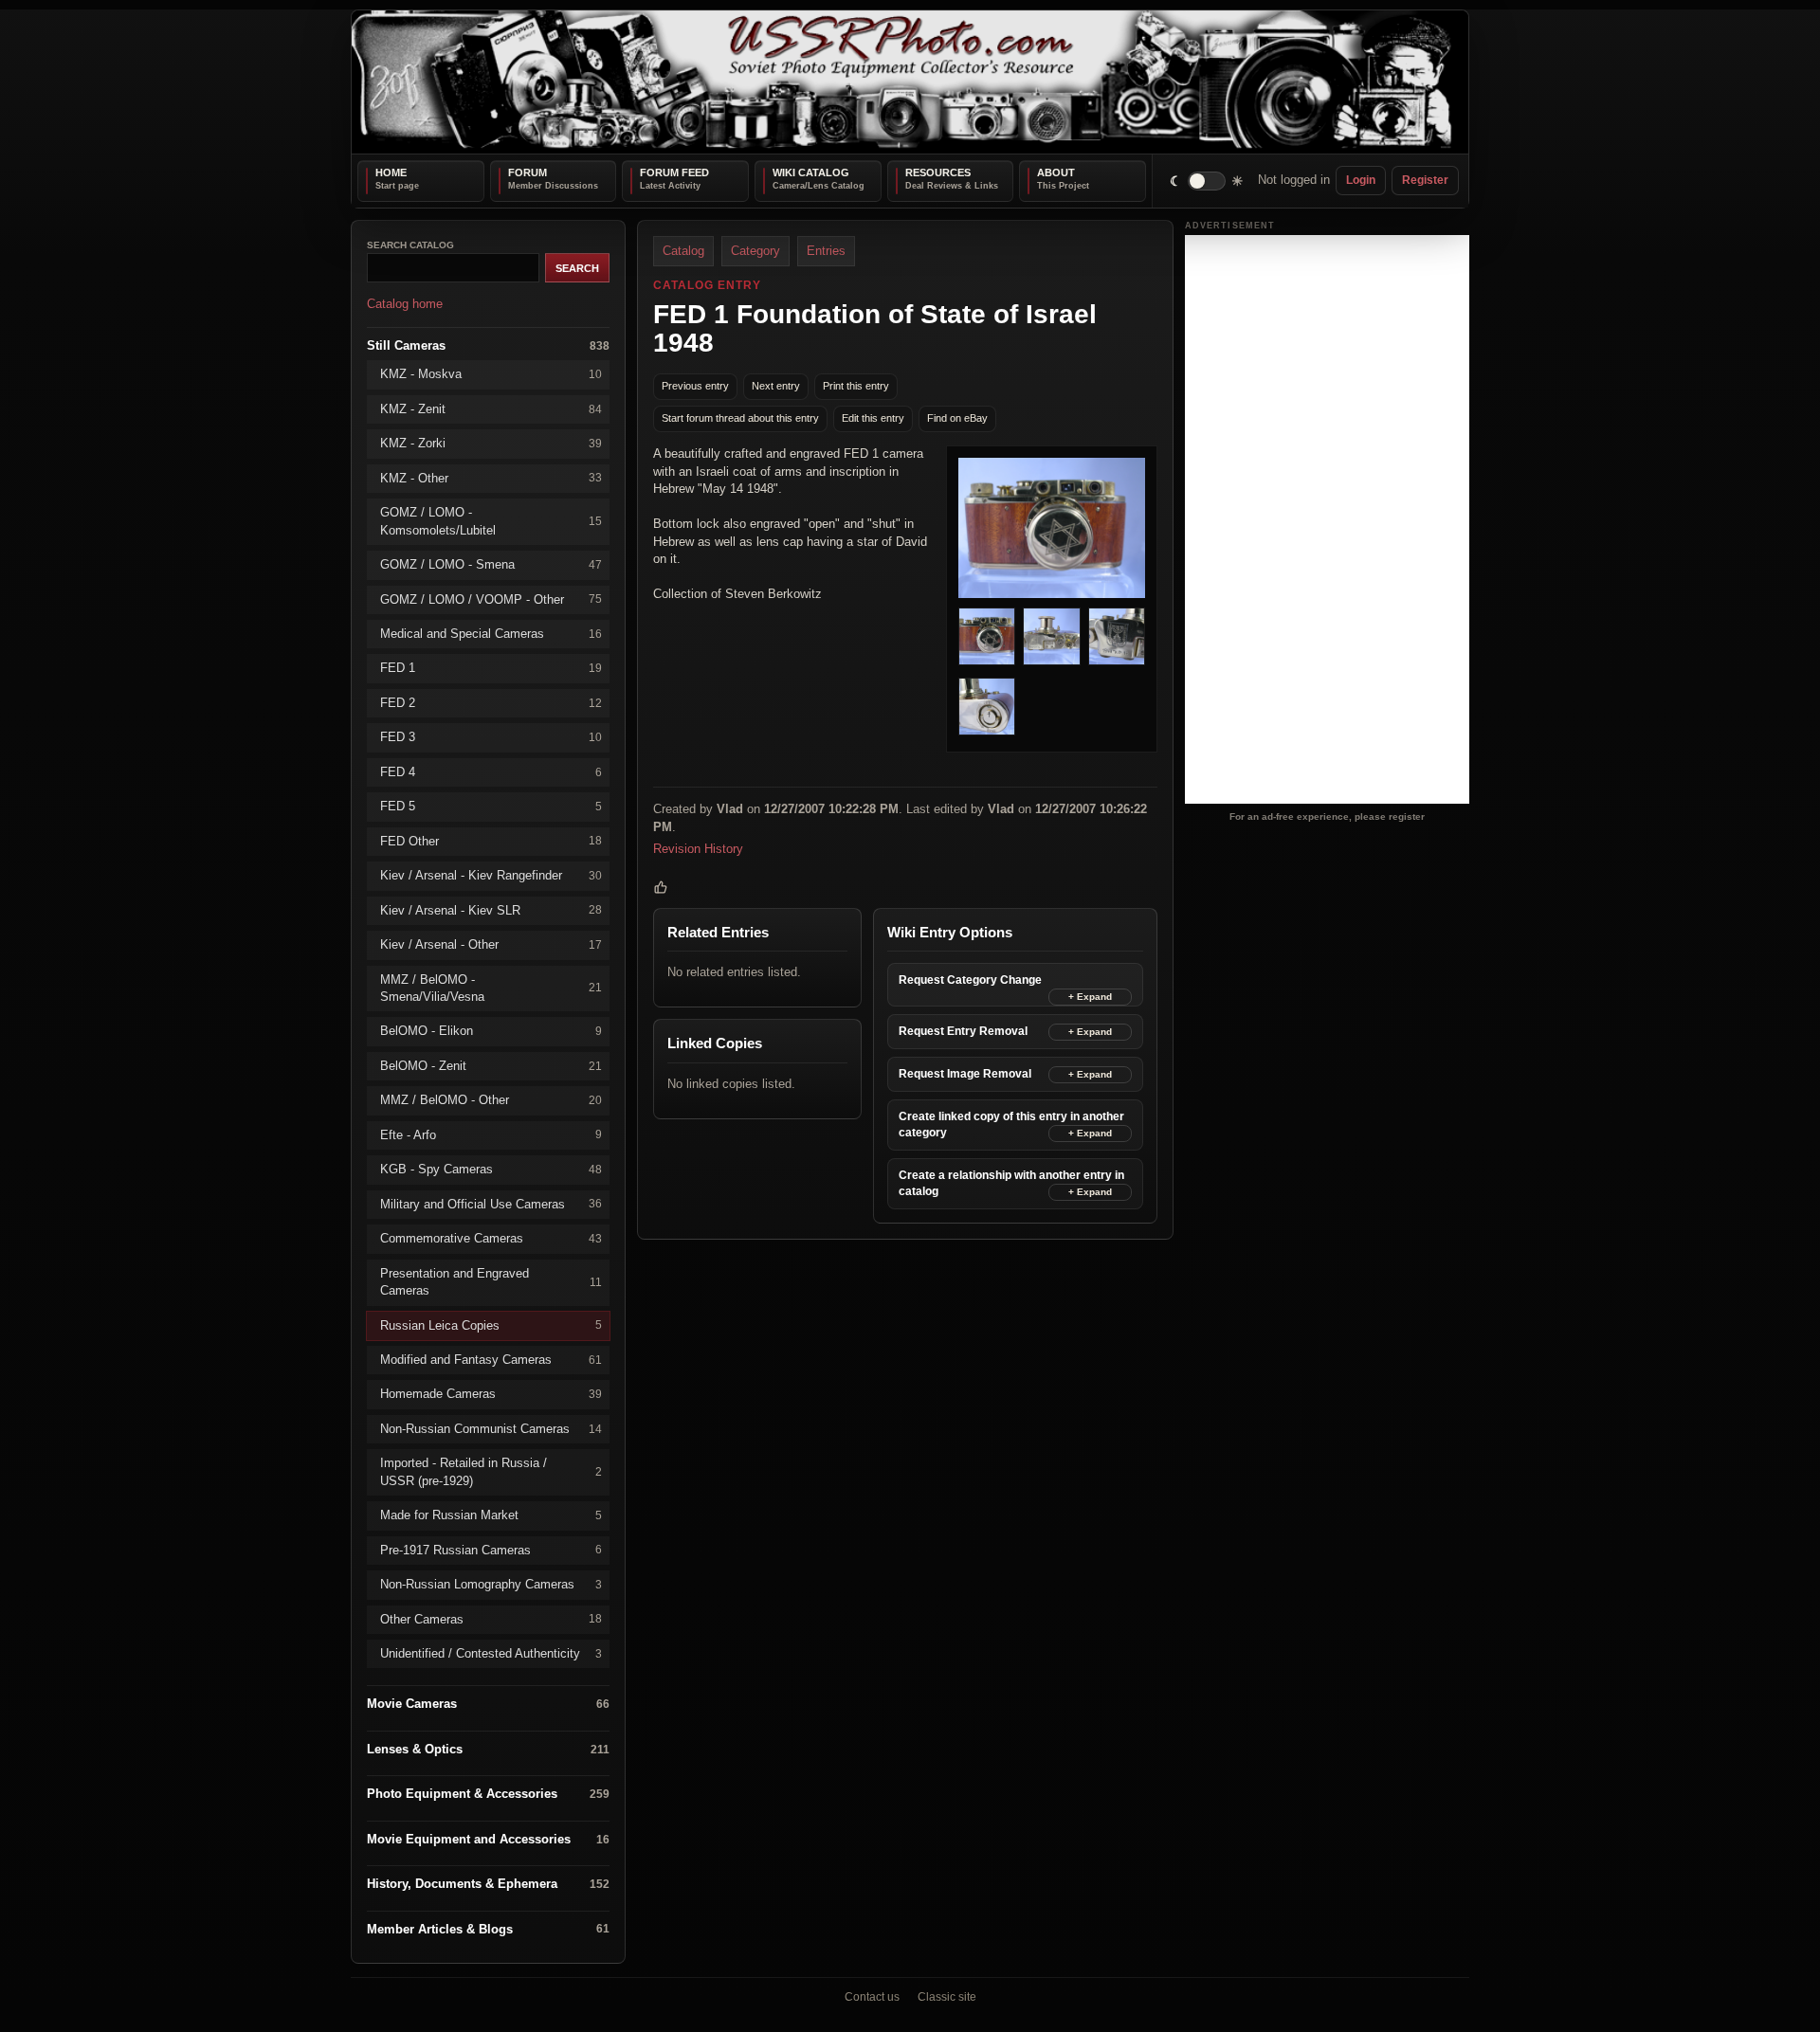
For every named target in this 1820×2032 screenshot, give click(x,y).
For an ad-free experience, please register (1327, 816)
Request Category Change (970, 979)
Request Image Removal (965, 1074)
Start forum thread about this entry (740, 418)
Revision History (698, 849)
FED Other (491, 840)
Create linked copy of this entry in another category (1011, 1125)
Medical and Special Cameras (491, 634)
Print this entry (856, 386)
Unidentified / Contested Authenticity (491, 1653)
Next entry (776, 386)
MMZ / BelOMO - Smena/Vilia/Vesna (491, 987)
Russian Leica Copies (491, 1324)
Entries (826, 251)
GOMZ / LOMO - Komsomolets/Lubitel (491, 521)
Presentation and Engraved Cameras (491, 1281)
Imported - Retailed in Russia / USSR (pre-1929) (491, 1471)
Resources (938, 172)
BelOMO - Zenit (491, 1065)
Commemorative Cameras (491, 1238)
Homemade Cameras (491, 1394)
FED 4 (491, 771)
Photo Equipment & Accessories (488, 1794)
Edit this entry (873, 418)
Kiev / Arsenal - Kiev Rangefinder (491, 875)
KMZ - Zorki (491, 443)
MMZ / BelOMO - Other (491, 1100)
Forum (528, 172)
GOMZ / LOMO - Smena (491, 564)
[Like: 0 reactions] (661, 886)
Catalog (683, 251)
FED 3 (491, 737)
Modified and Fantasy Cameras (491, 1360)
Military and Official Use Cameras (491, 1203)
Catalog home (405, 304)
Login (1361, 180)
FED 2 (491, 702)
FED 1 (491, 668)
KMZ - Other (491, 477)
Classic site (947, 1997)
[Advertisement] (1327, 519)
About (1056, 172)
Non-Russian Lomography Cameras (491, 1584)
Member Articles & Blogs (488, 1928)
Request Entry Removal (963, 1030)
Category (755, 251)
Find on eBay (957, 418)
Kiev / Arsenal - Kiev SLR (491, 909)
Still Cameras (488, 345)
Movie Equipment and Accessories (488, 1838)
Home (391, 172)
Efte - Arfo (491, 1134)
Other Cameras (491, 1618)
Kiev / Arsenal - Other (491, 944)
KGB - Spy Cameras (491, 1169)
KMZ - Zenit (491, 408)
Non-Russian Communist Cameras (491, 1428)
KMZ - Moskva (491, 374)
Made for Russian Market (491, 1515)
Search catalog (410, 245)
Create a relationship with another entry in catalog (1011, 1183)
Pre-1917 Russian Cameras (491, 1549)
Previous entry (695, 386)
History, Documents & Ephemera (488, 1884)
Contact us (872, 1997)
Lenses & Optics (488, 1749)
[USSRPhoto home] (910, 82)
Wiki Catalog (811, 172)
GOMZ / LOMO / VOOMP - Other (491, 599)
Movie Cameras (488, 1704)
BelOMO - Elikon (491, 1031)
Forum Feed (674, 172)
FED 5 (491, 806)
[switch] (1207, 181)
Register (1425, 180)
